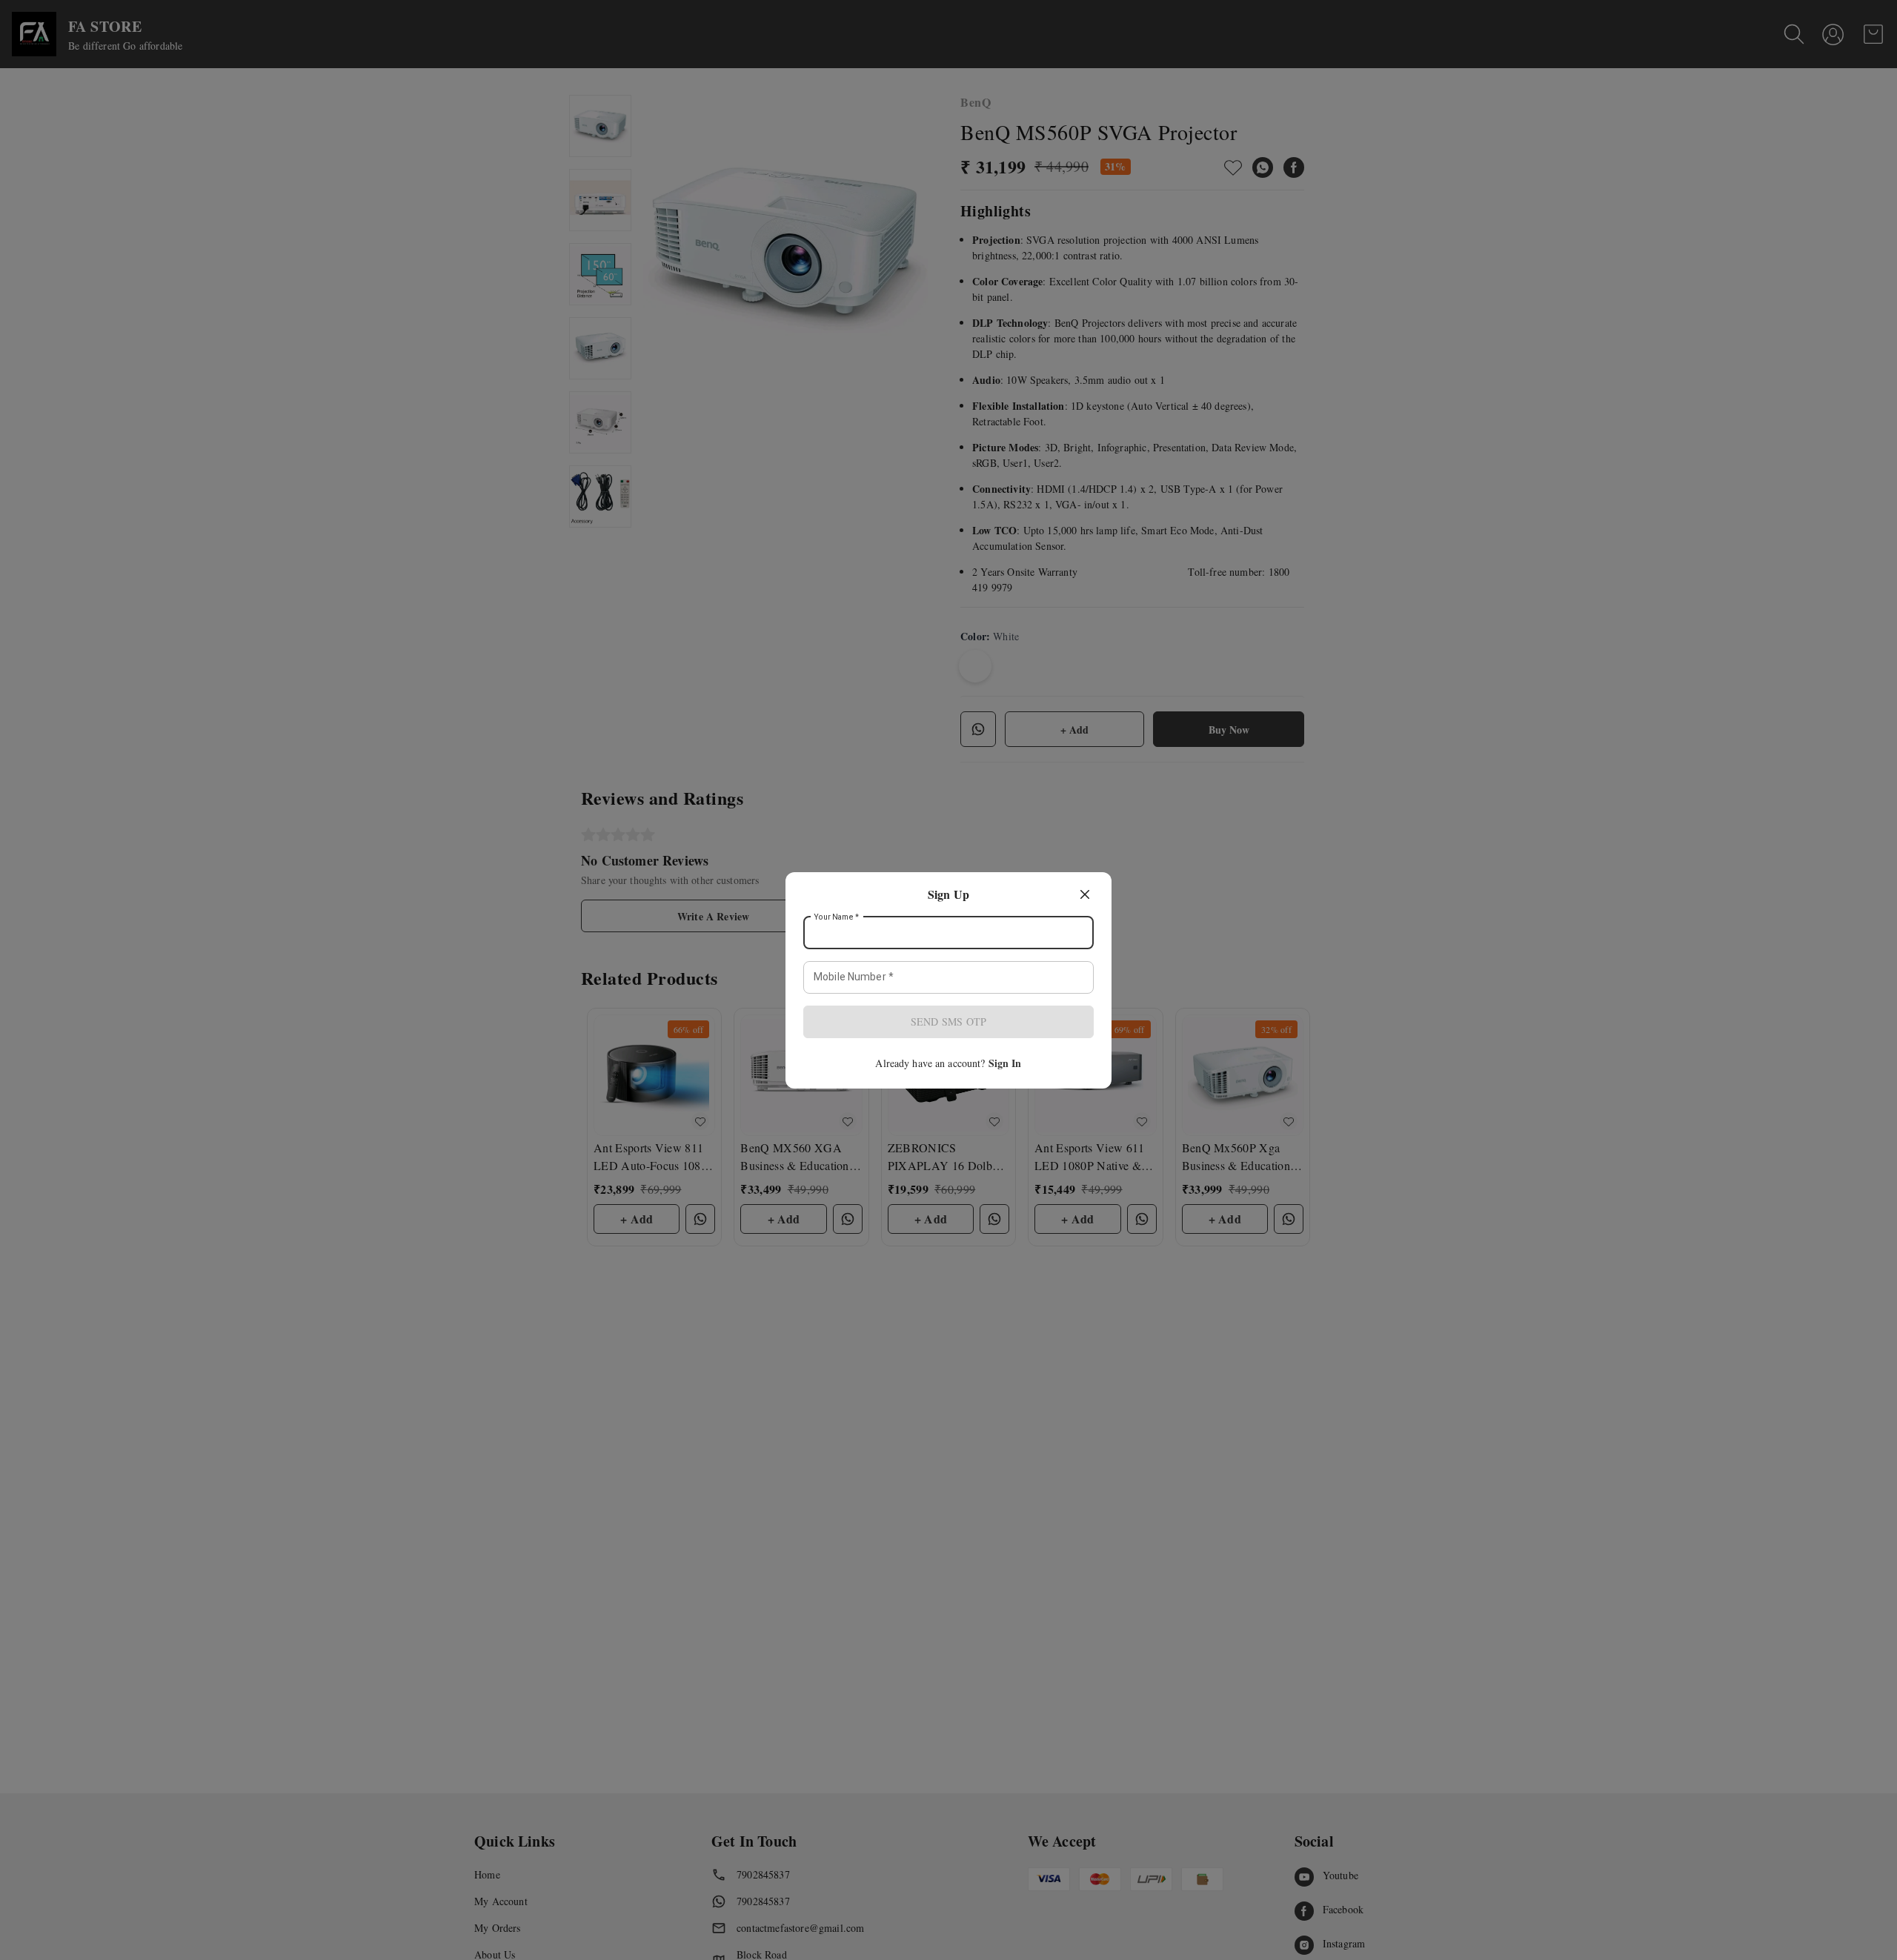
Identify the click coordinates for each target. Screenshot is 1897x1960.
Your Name (837, 917)
